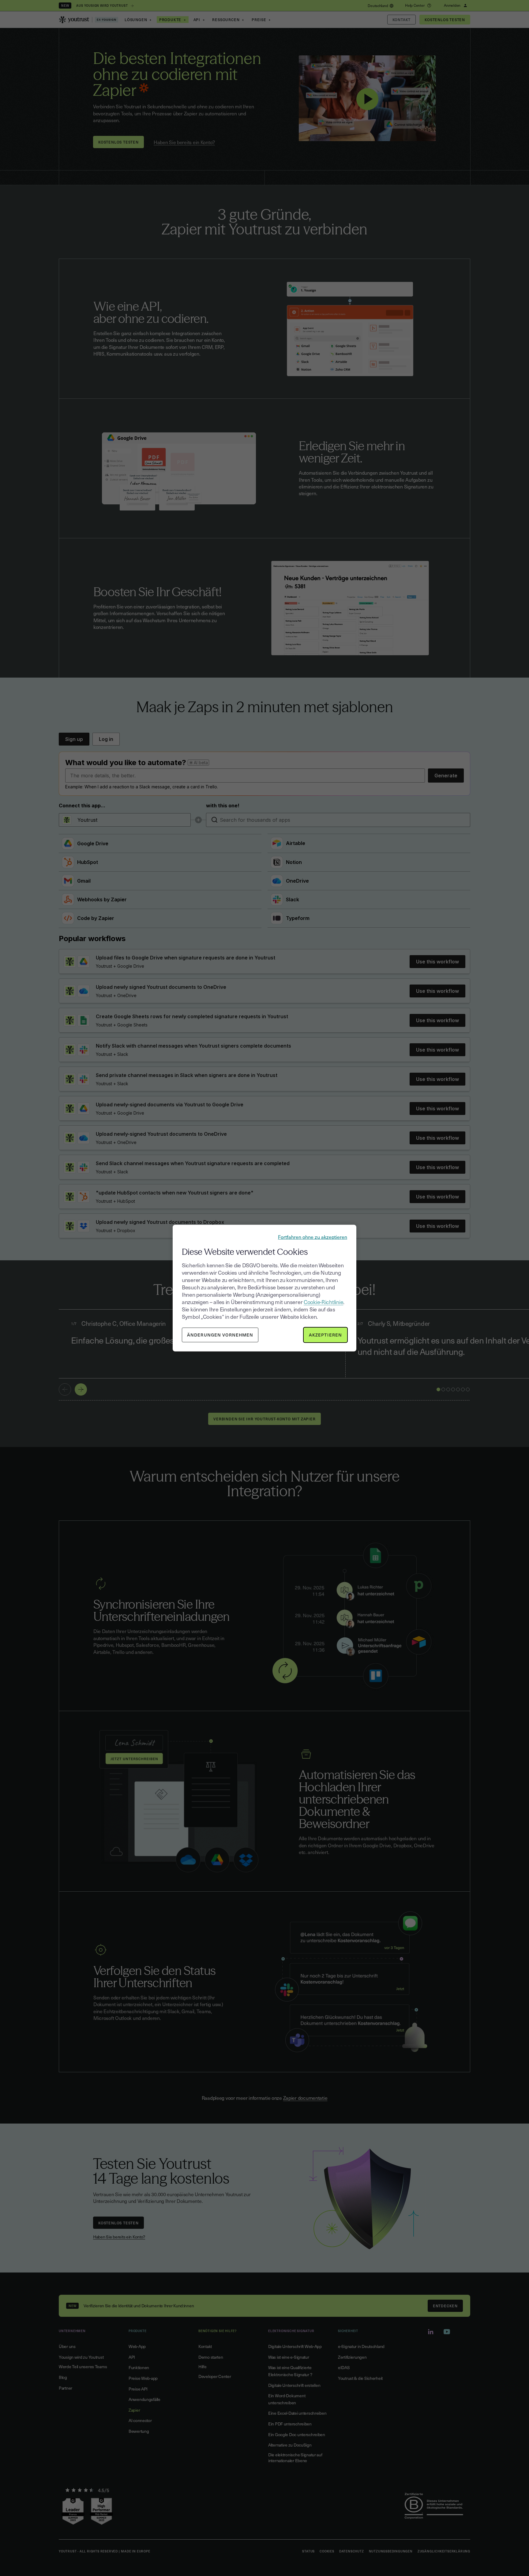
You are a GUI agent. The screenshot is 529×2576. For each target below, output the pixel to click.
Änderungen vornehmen (220, 1335)
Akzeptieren (325, 1335)
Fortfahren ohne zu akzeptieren (313, 1236)
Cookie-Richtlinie (323, 1302)
